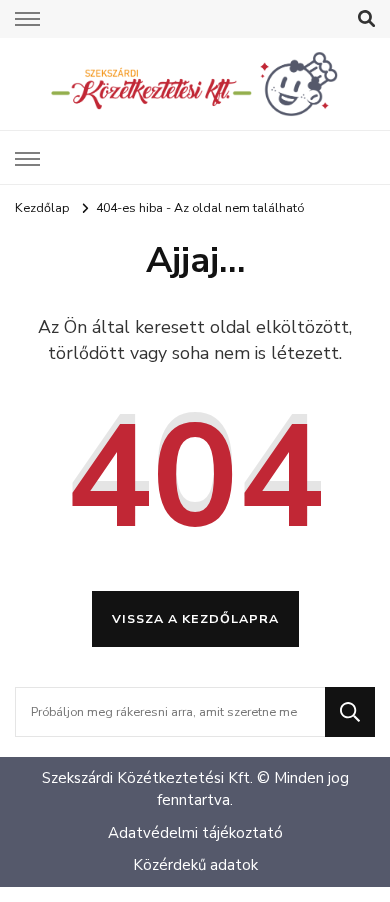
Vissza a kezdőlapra (195, 618)
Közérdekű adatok (195, 865)
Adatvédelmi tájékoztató (195, 833)
